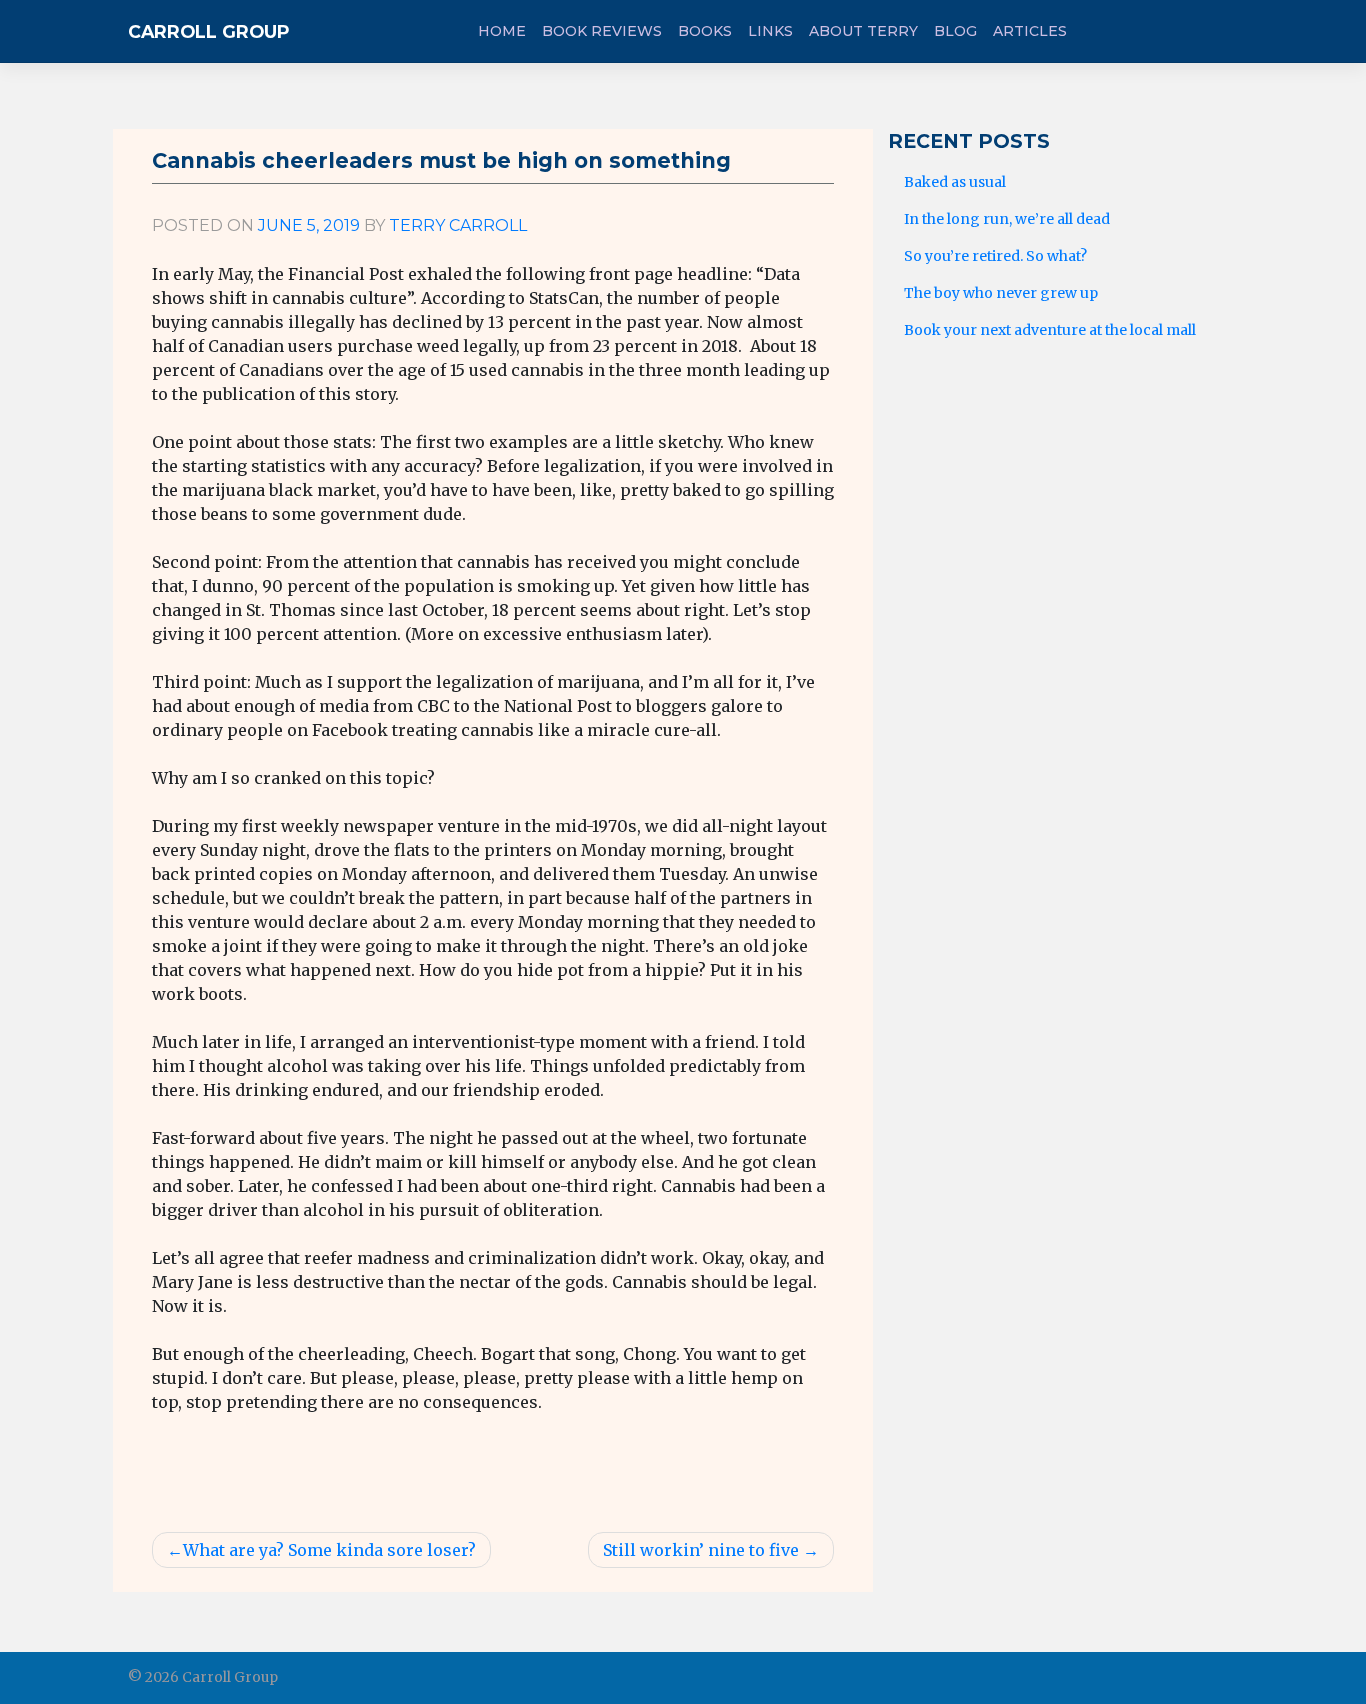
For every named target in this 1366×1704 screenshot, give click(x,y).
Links (770, 31)
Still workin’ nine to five (701, 1550)
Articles (1030, 31)
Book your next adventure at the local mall (1050, 330)
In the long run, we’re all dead (1007, 219)
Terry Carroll (458, 225)
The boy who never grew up (1001, 293)
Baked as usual (955, 182)
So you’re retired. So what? (995, 256)
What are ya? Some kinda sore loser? (329, 1550)
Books (705, 31)
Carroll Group (209, 31)
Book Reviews (602, 31)
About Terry (863, 31)
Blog (955, 31)
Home (502, 31)
